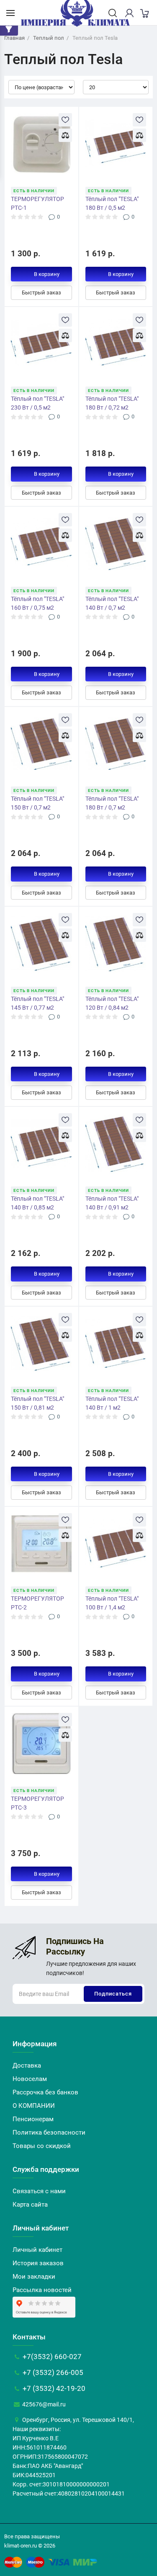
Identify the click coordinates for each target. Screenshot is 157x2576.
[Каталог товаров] (10, 13)
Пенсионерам (33, 2119)
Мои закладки (34, 2277)
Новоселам (30, 2079)
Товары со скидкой (42, 2146)
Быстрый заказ (41, 293)
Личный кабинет (37, 2250)
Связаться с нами (39, 2191)
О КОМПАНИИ (34, 2106)
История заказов (38, 2263)
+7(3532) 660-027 (51, 2357)
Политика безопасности (49, 2132)
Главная (14, 38)
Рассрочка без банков (45, 2092)
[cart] (144, 13)
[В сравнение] (65, 135)
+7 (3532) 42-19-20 (53, 2388)
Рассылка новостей (42, 2290)
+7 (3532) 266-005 (52, 2372)
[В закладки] (65, 120)
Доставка (27, 2065)
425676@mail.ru (43, 2404)
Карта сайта (30, 2205)
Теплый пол (49, 38)
